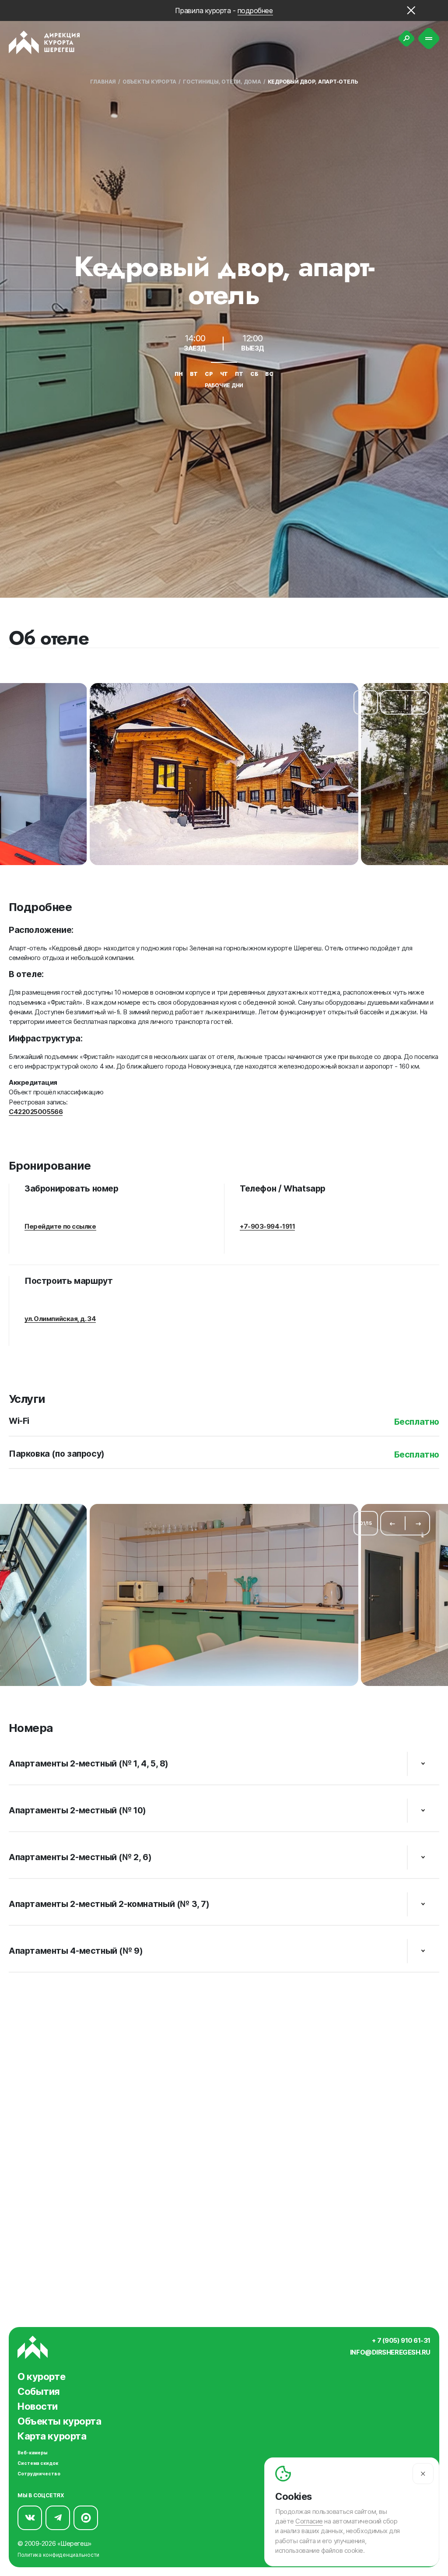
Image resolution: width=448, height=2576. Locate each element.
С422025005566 (36, 1112)
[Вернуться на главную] (44, 42)
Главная (103, 82)
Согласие (309, 2521)
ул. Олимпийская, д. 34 (60, 1319)
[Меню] (429, 39)
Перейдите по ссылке (60, 1227)
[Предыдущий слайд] (392, 702)
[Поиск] (406, 39)
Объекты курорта (149, 82)
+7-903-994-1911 (267, 1227)
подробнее (255, 11)
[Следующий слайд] (418, 702)
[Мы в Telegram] (58, 2518)
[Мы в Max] (86, 2518)
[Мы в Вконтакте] (30, 2518)
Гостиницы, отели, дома (222, 82)
